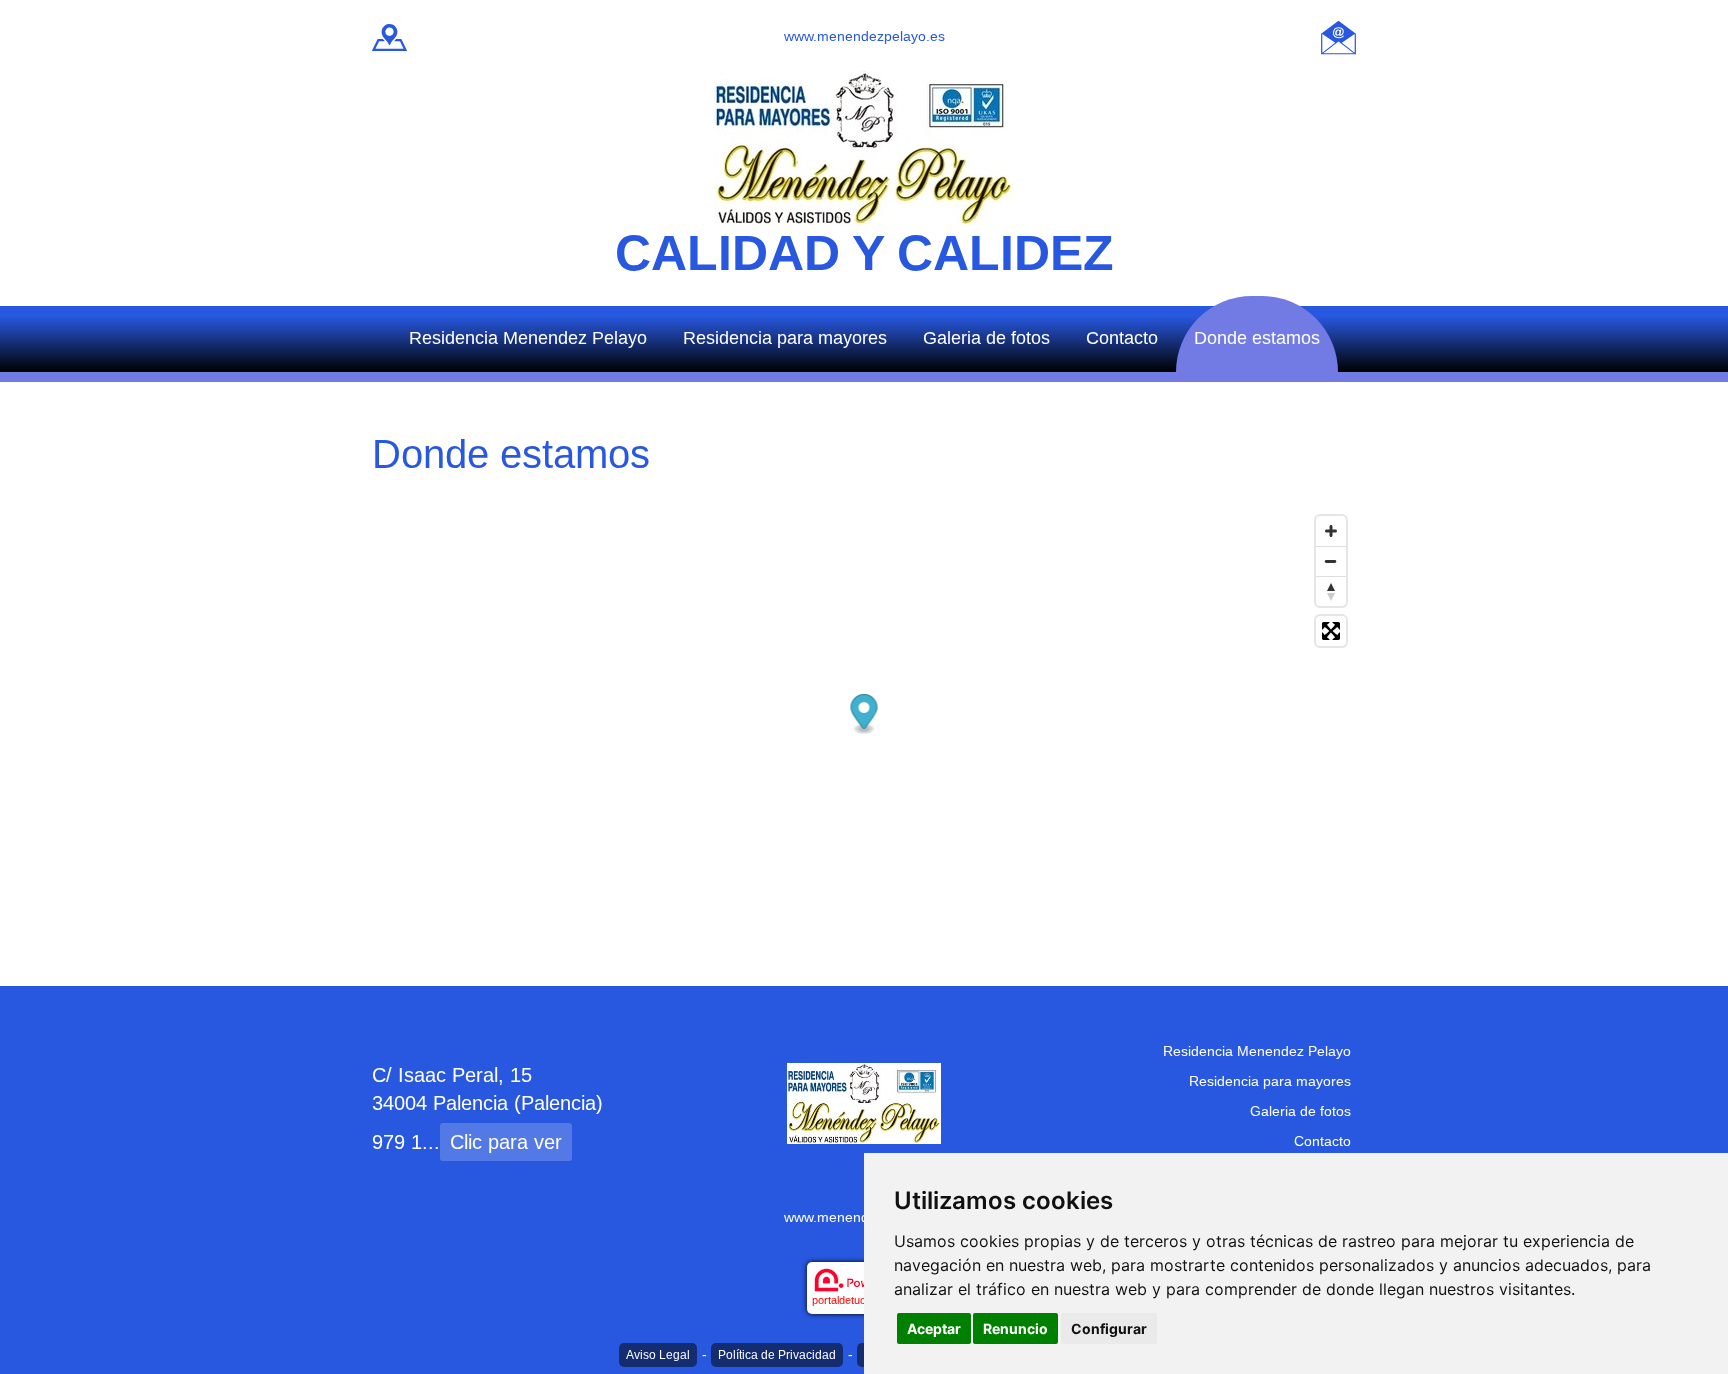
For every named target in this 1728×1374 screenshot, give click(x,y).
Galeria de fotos (986, 338)
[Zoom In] (1331, 531)
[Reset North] (1331, 591)
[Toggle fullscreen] (1331, 631)
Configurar (1109, 1328)
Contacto (1122, 338)
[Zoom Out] (1331, 561)
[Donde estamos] (389, 35)
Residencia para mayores (785, 338)
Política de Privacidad (777, 1355)
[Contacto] (1338, 35)
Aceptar (934, 1328)
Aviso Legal (658, 1355)
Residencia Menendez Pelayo (528, 338)
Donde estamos (1257, 338)
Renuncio (1015, 1328)
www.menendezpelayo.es (864, 36)
